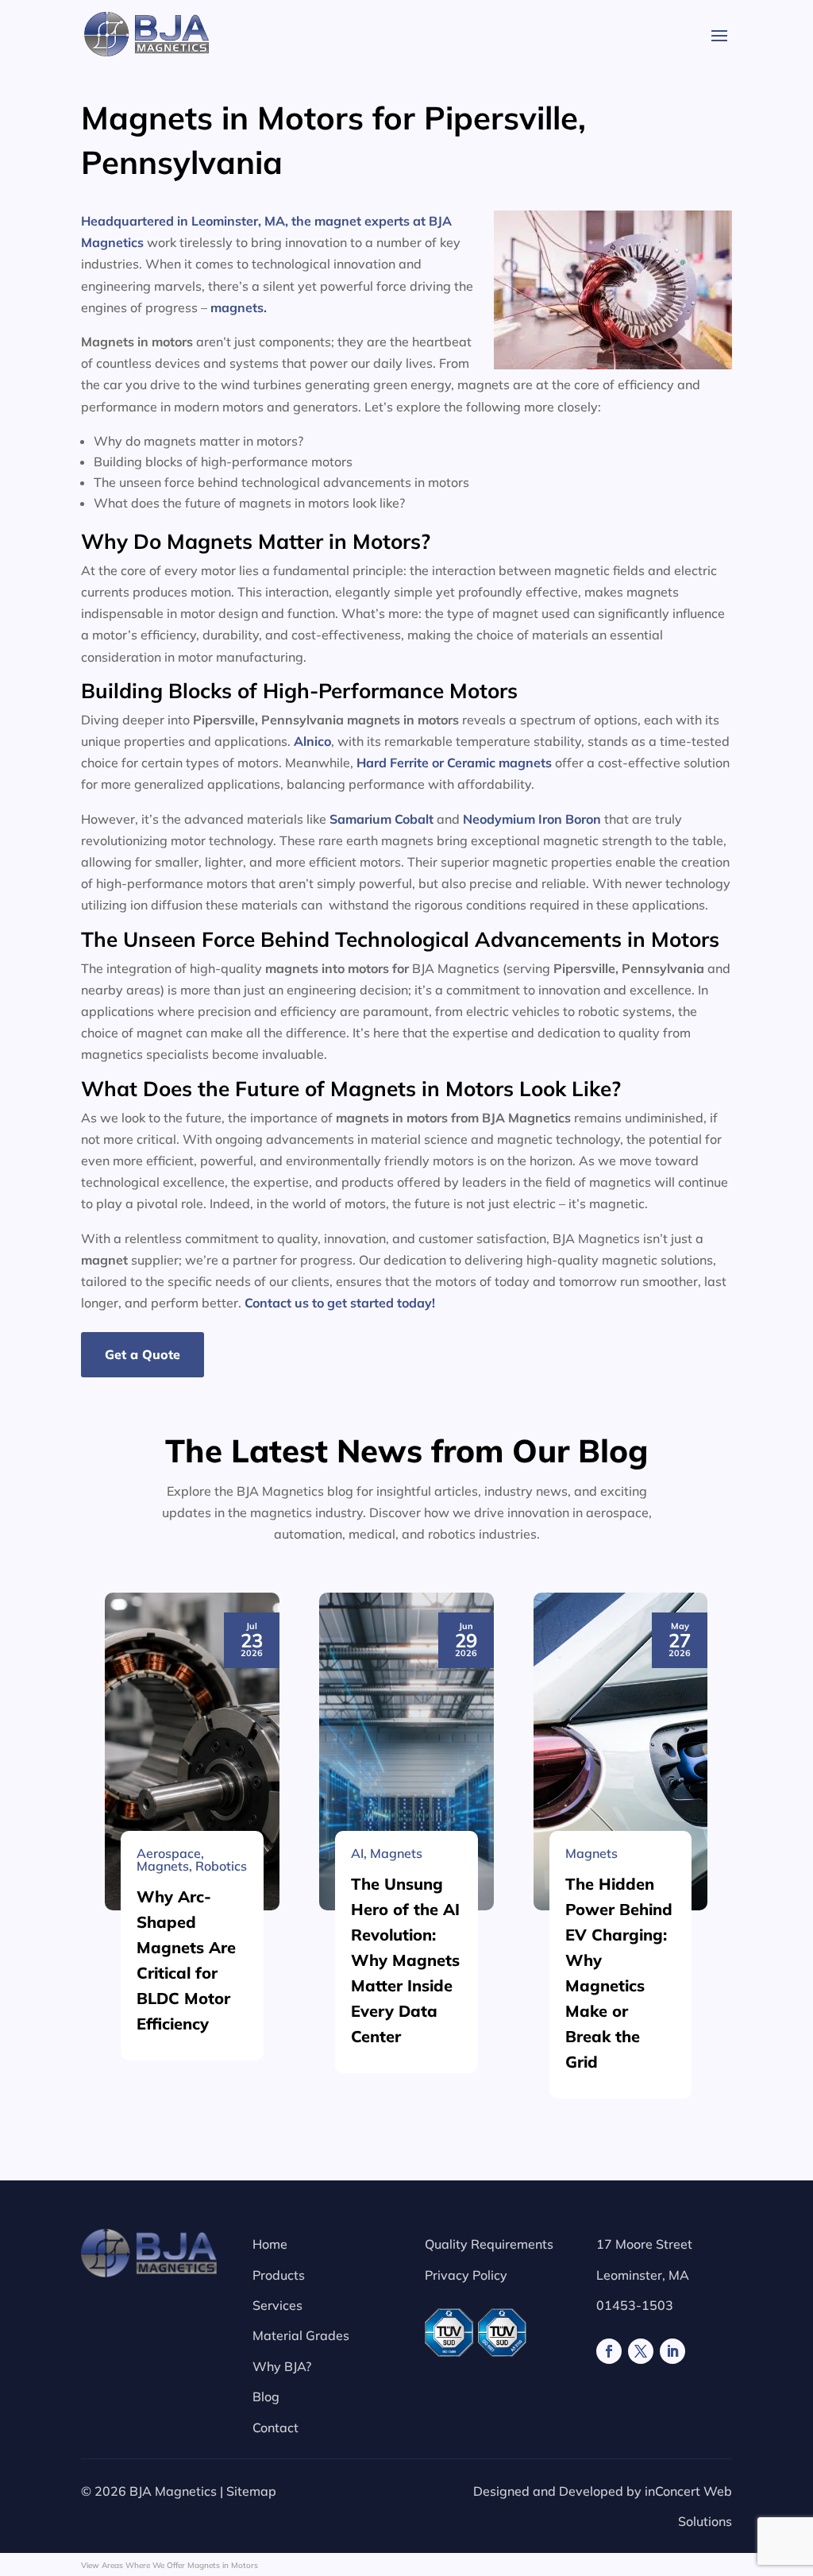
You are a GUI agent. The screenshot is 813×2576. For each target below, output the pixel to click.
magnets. (240, 307)
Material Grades (301, 2335)
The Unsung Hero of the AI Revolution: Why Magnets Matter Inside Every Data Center (405, 1960)
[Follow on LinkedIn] (672, 2351)
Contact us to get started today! (340, 1303)
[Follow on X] (641, 2351)
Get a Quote (143, 1354)
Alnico (312, 741)
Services (277, 2305)
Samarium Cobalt (381, 819)
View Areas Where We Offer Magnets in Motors (170, 2565)
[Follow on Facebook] (609, 2351)
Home (270, 2244)
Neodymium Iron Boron (532, 819)
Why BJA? (282, 2366)
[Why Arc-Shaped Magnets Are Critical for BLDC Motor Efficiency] (192, 1751)
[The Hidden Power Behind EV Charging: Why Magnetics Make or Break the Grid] (621, 1751)
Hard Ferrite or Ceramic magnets (454, 763)
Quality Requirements (489, 2244)
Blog (266, 2396)
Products (279, 2275)
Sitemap (251, 2491)
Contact (275, 2427)
